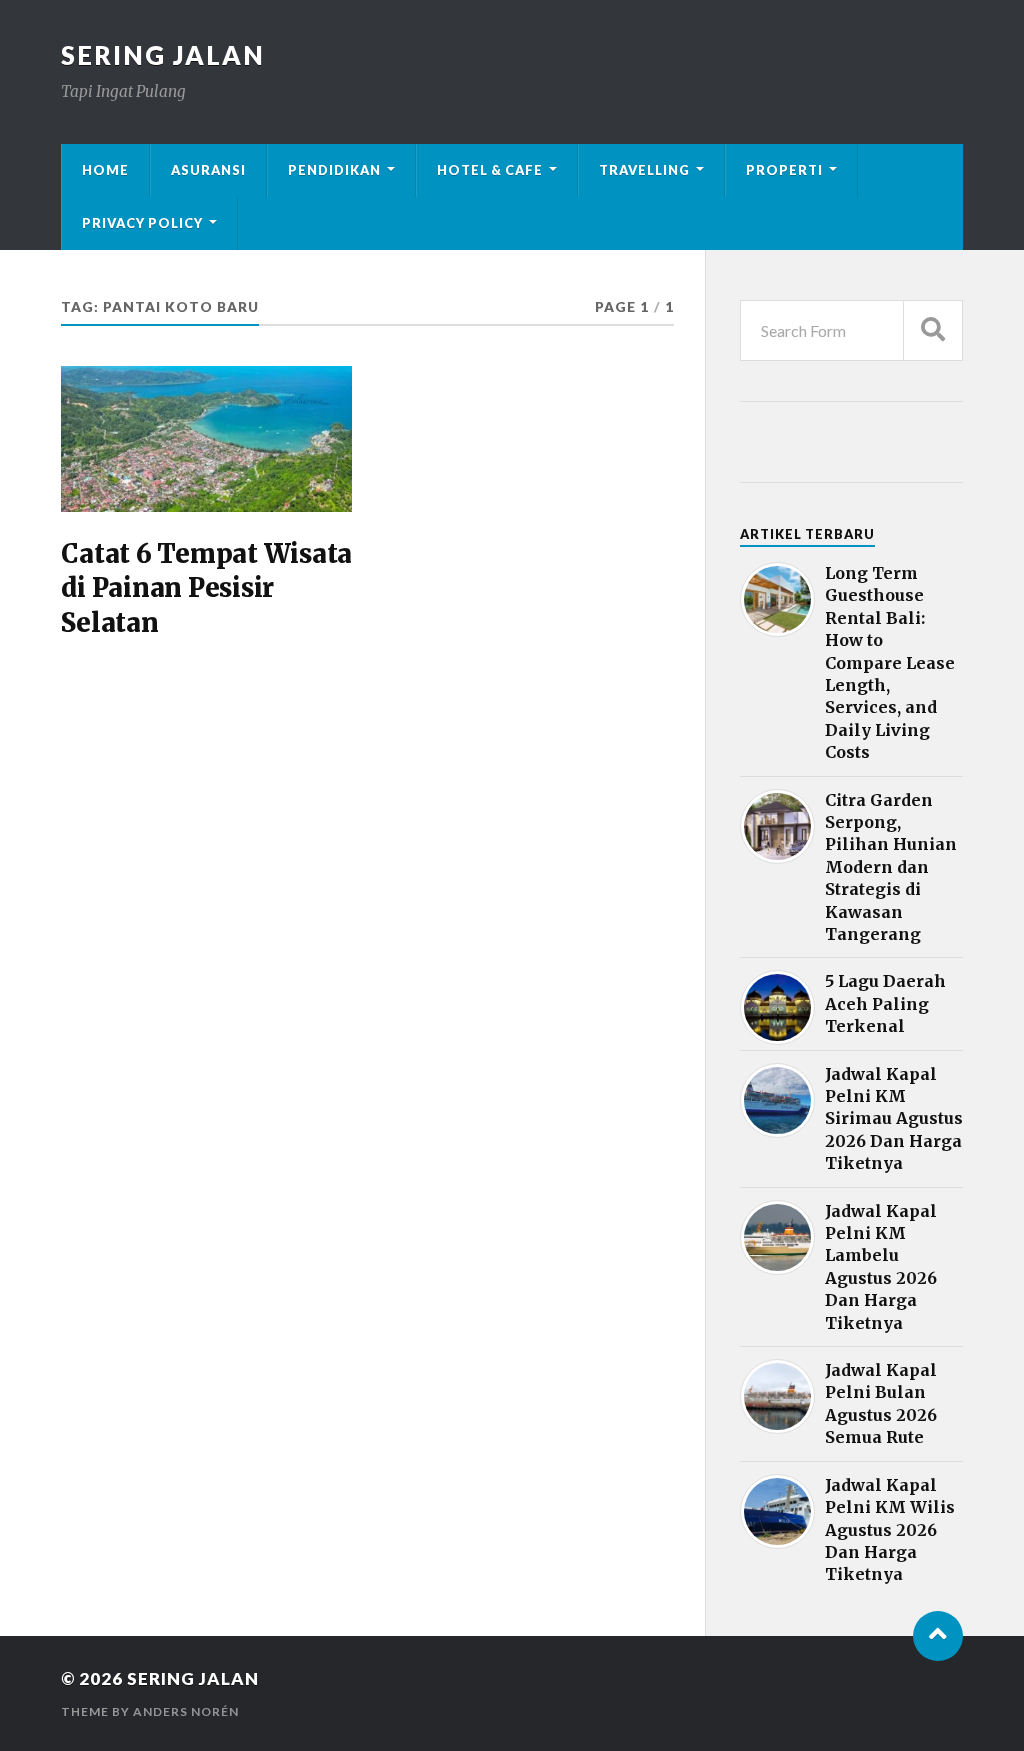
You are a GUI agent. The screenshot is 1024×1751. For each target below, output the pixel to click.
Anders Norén (186, 1711)
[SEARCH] (933, 330)
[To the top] (938, 1636)
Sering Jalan (163, 55)
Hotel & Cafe (490, 170)
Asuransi (208, 170)
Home (105, 170)
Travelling (644, 170)
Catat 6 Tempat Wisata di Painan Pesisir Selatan (206, 588)
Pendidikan (334, 170)
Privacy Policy (142, 223)
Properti (784, 170)
